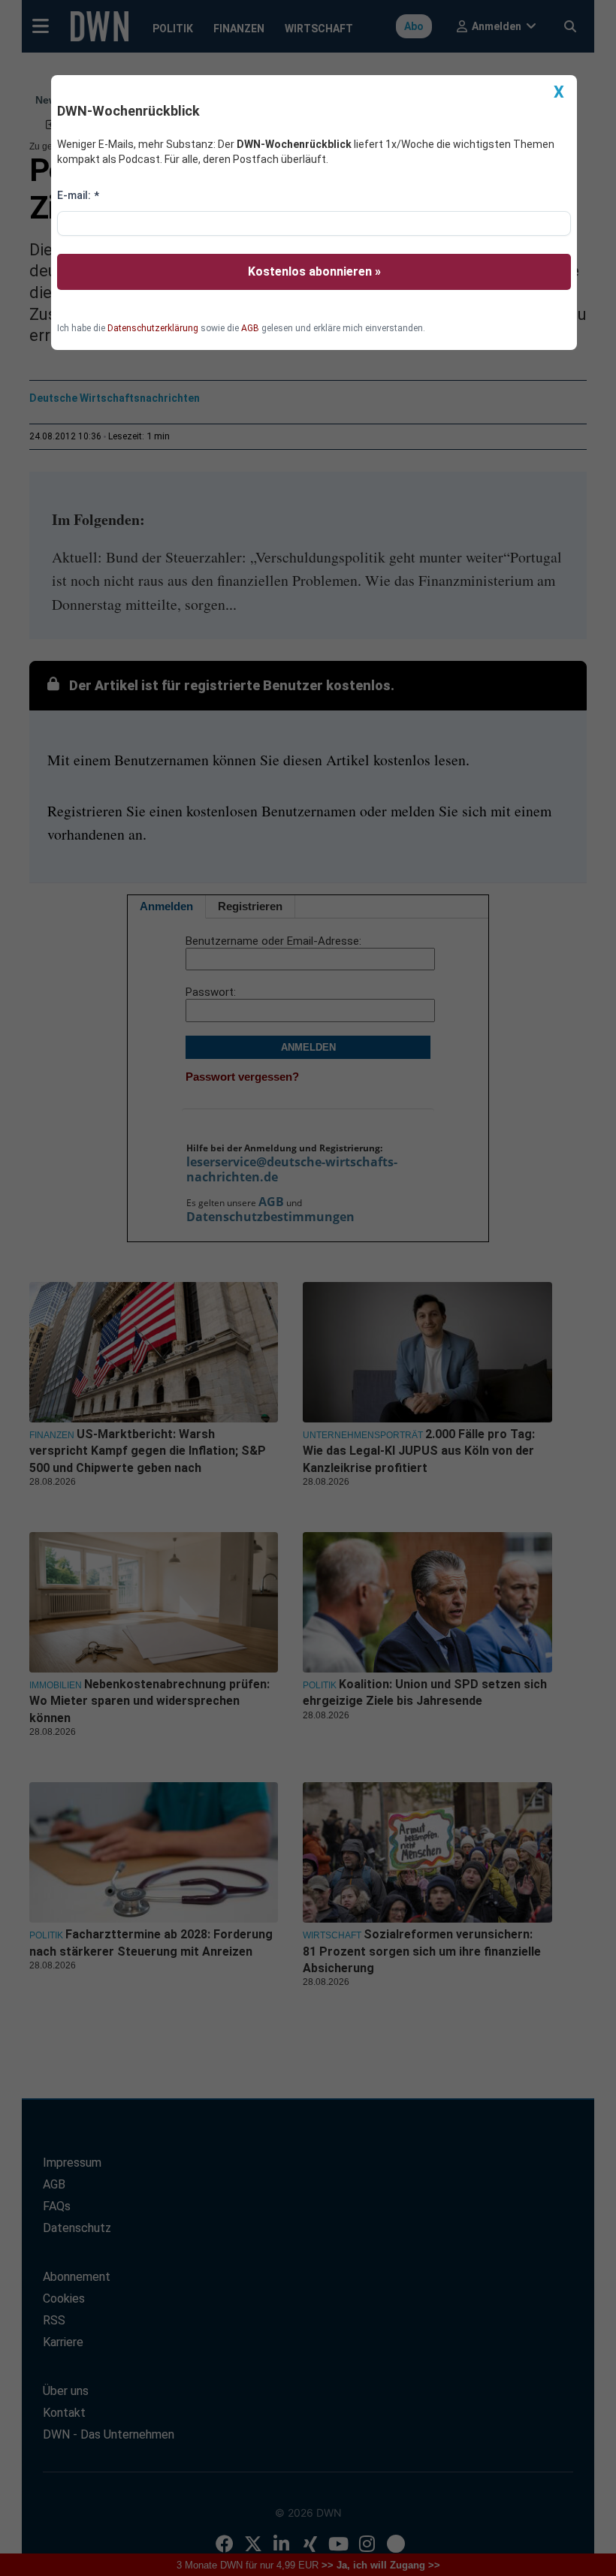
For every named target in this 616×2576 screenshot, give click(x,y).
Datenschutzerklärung (153, 328)
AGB (250, 328)
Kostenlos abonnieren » (314, 271)
